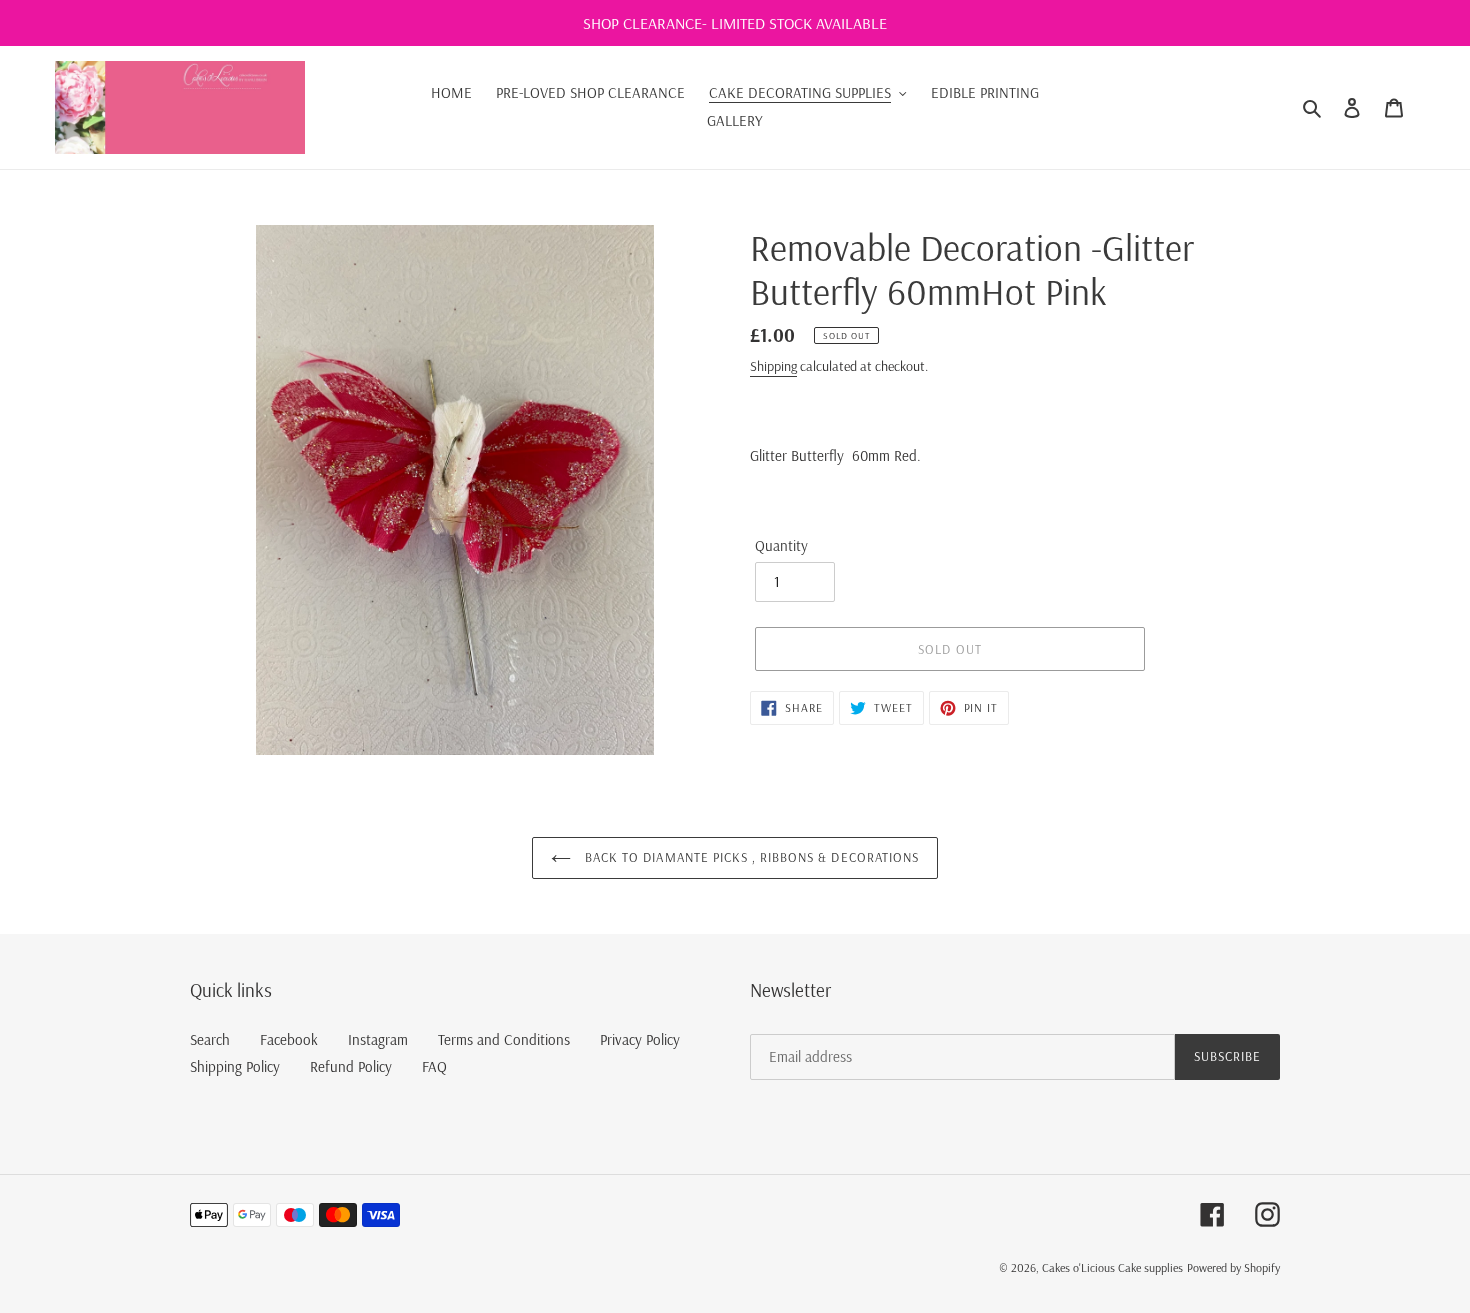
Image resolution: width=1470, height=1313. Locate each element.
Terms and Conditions (504, 1039)
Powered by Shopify (1233, 1267)
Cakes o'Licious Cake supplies (1112, 1267)
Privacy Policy (640, 1039)
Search (210, 1039)
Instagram (378, 1039)
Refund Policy (351, 1066)
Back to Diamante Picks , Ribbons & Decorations (750, 857)
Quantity (781, 545)
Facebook (289, 1039)
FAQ (434, 1066)
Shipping (773, 366)
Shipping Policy (235, 1066)
